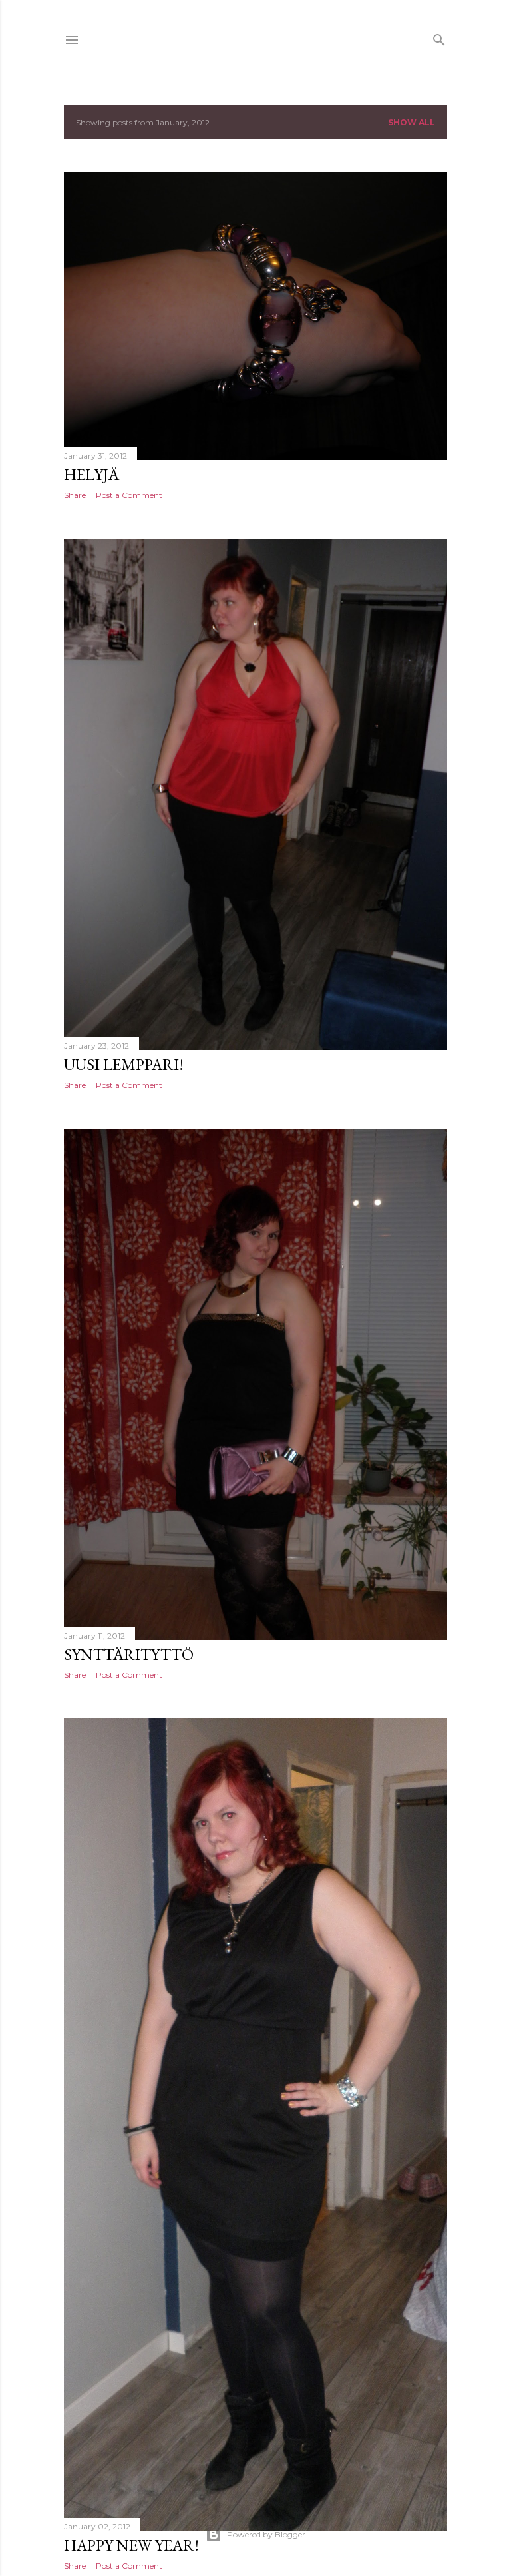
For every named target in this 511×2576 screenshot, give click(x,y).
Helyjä (91, 474)
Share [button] (75, 495)
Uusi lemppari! (124, 1064)
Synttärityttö (129, 1654)
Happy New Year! (131, 2545)
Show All (412, 122)
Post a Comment (129, 495)
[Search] (439, 37)
